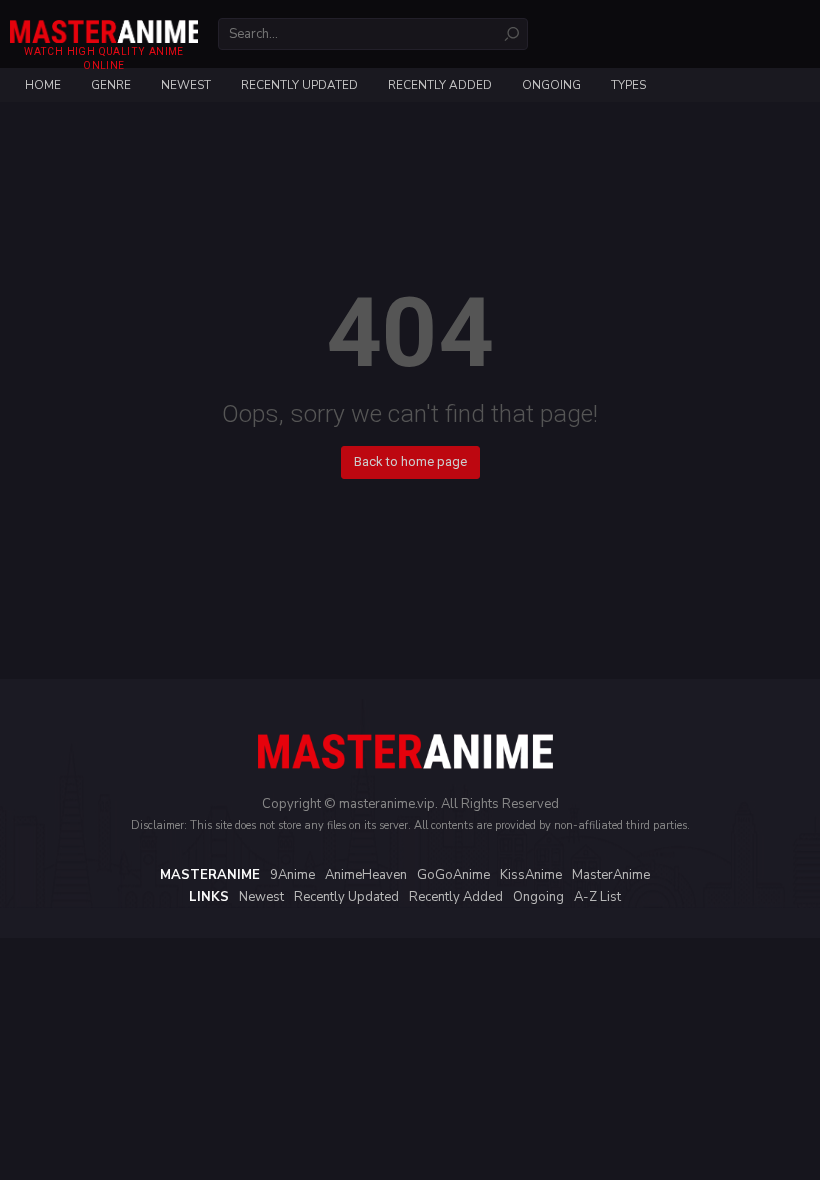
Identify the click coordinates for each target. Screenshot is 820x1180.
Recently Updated (299, 85)
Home (43, 85)
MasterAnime (611, 875)
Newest (186, 85)
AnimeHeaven (366, 875)
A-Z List (597, 897)
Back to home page (410, 461)
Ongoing (551, 85)
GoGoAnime (453, 875)
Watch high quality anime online (103, 58)
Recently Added (440, 85)
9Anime (292, 875)
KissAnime (531, 875)
